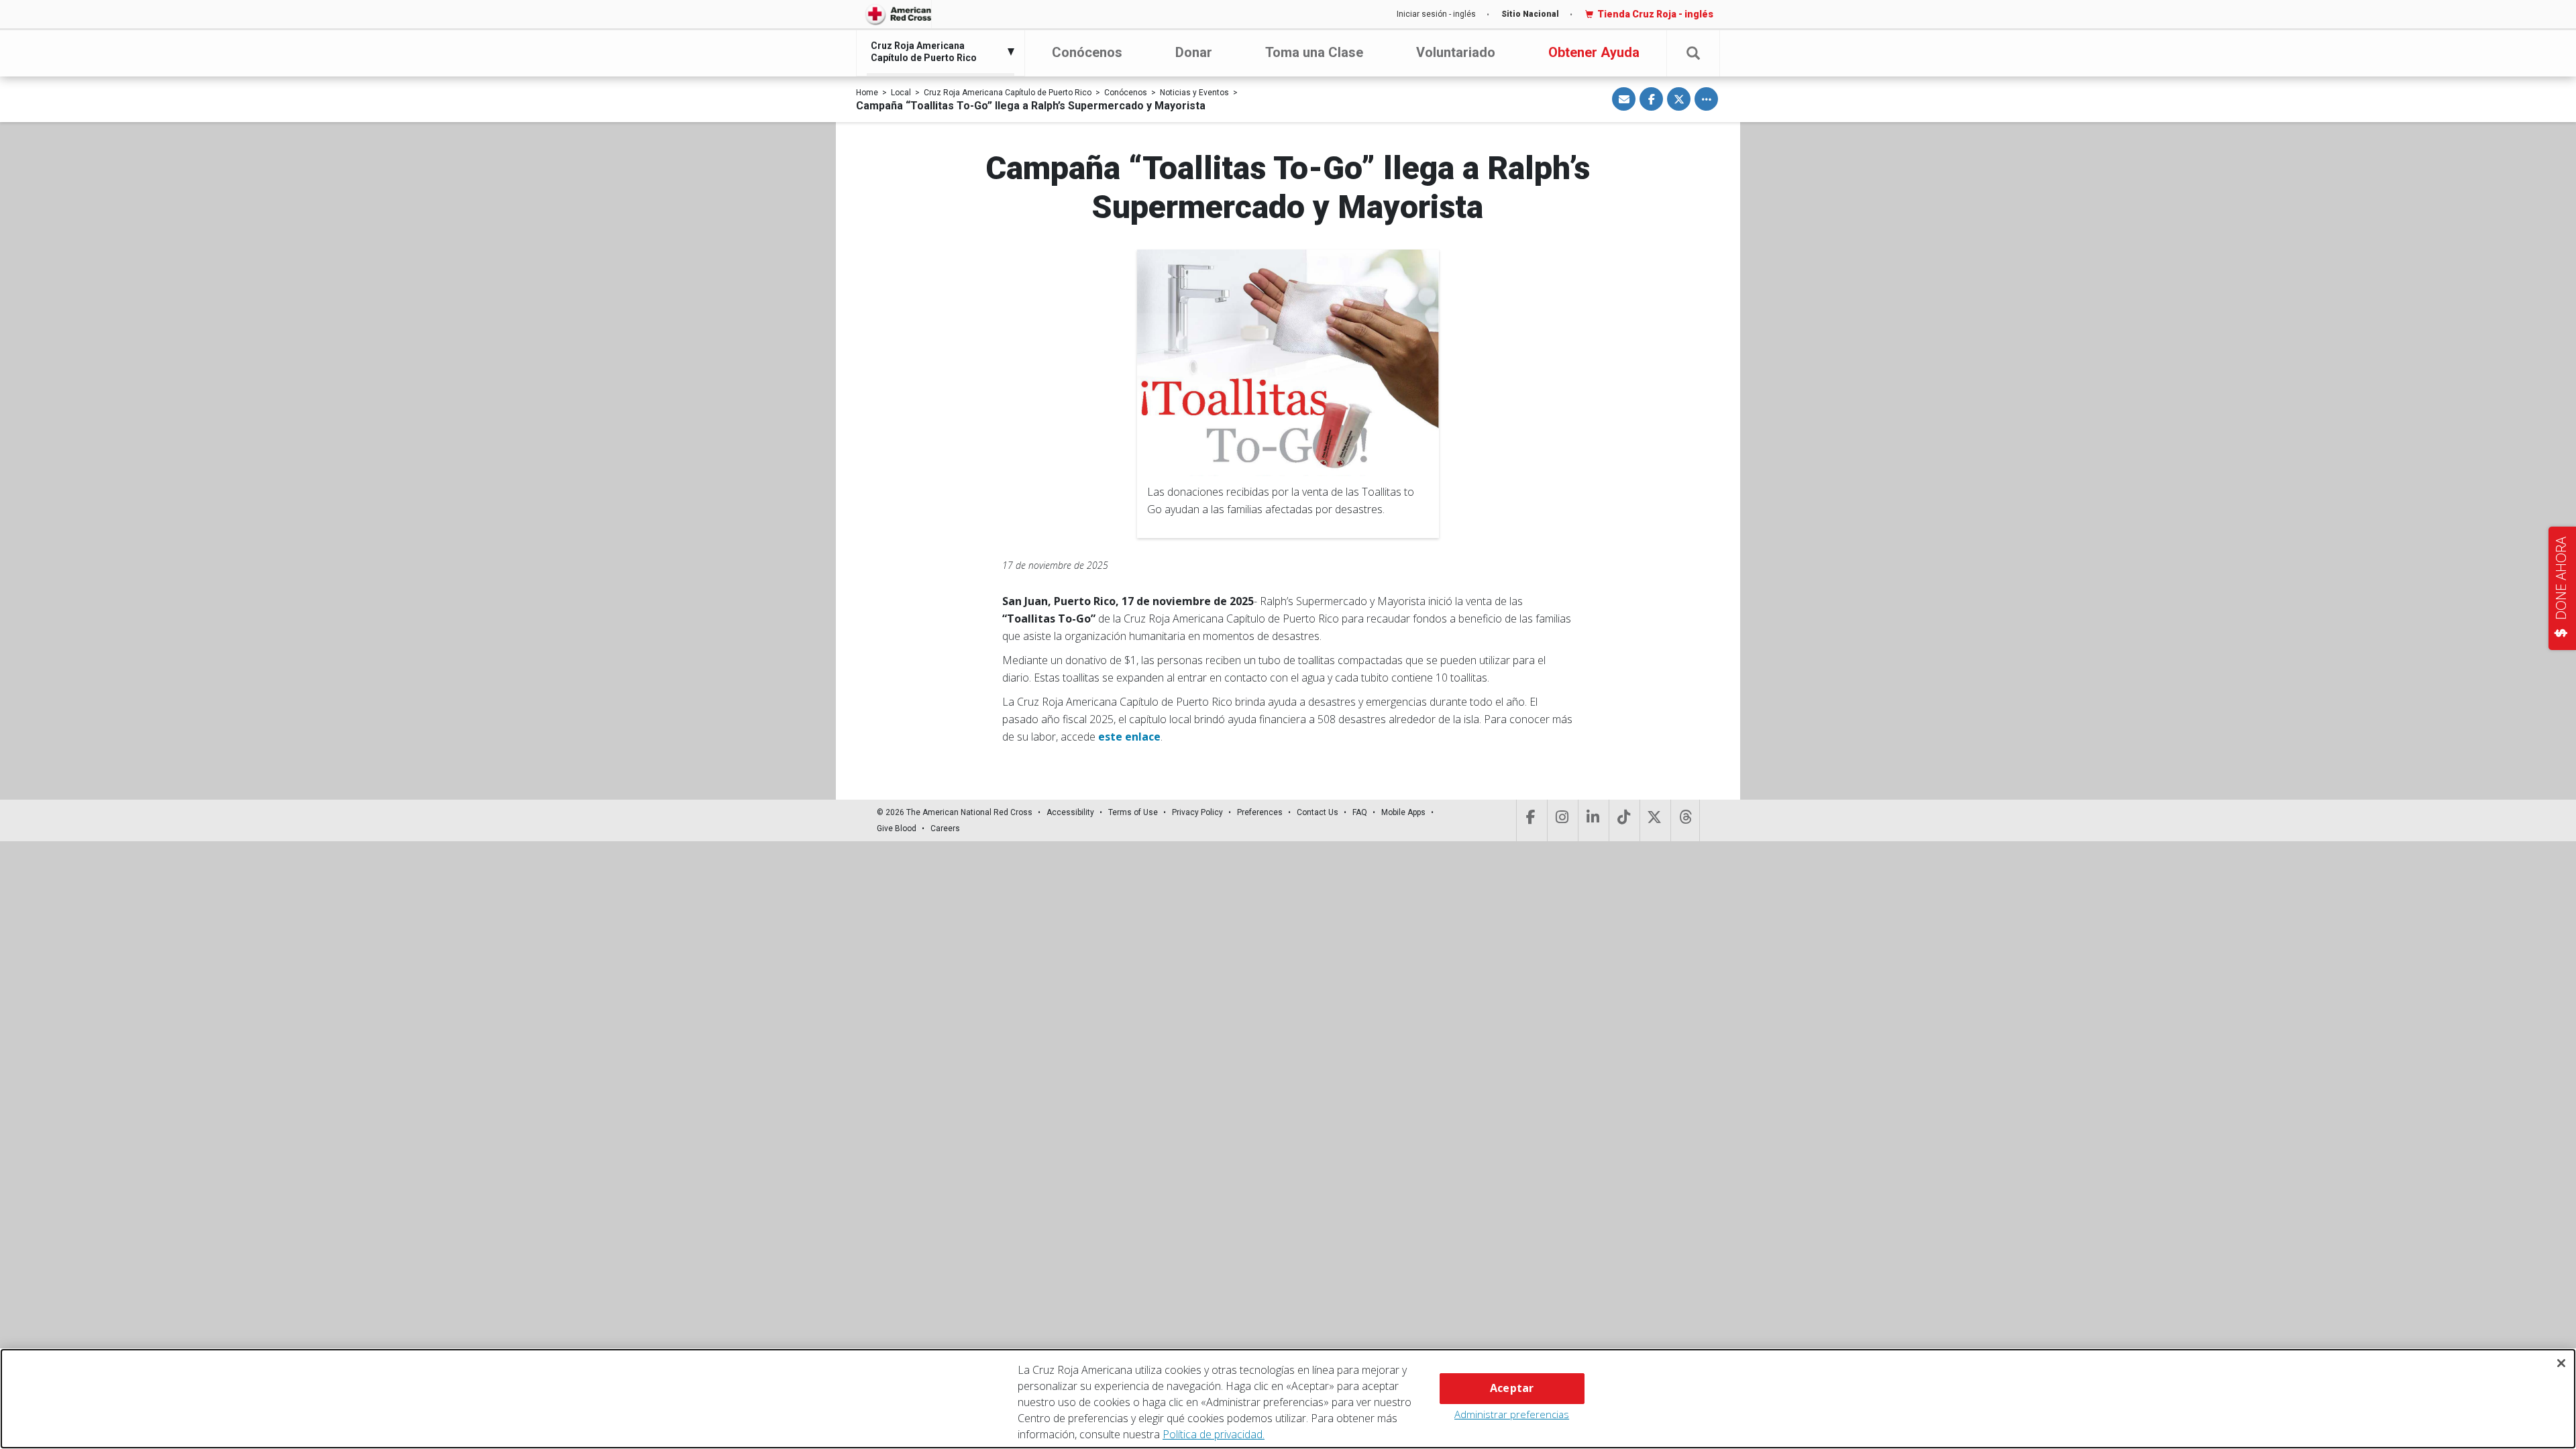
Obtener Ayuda (1594, 52)
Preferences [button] (1260, 812)
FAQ (1360, 812)
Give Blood (897, 828)
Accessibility (1070, 812)
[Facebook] (1531, 820)
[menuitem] (937, 52)
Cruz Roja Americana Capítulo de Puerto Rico (1008, 93)
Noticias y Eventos (1194, 93)
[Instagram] (1561, 820)
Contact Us (1318, 812)
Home (867, 93)
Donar (1194, 52)
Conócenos (1087, 52)
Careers (945, 828)
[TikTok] (1623, 820)
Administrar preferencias (1512, 1414)
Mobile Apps (1403, 812)
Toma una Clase (1314, 52)
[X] (1654, 820)
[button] (1693, 53)
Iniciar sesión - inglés (1436, 14)
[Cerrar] (2561, 1363)
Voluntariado (1456, 52)
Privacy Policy (1197, 812)
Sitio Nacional (1530, 14)
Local (901, 93)
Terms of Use (1133, 812)
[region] (1288, 1399)
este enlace (1129, 737)
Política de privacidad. (1214, 1434)
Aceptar (1512, 1388)
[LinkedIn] (1592, 820)
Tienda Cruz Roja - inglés (1655, 14)
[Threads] (1685, 820)
